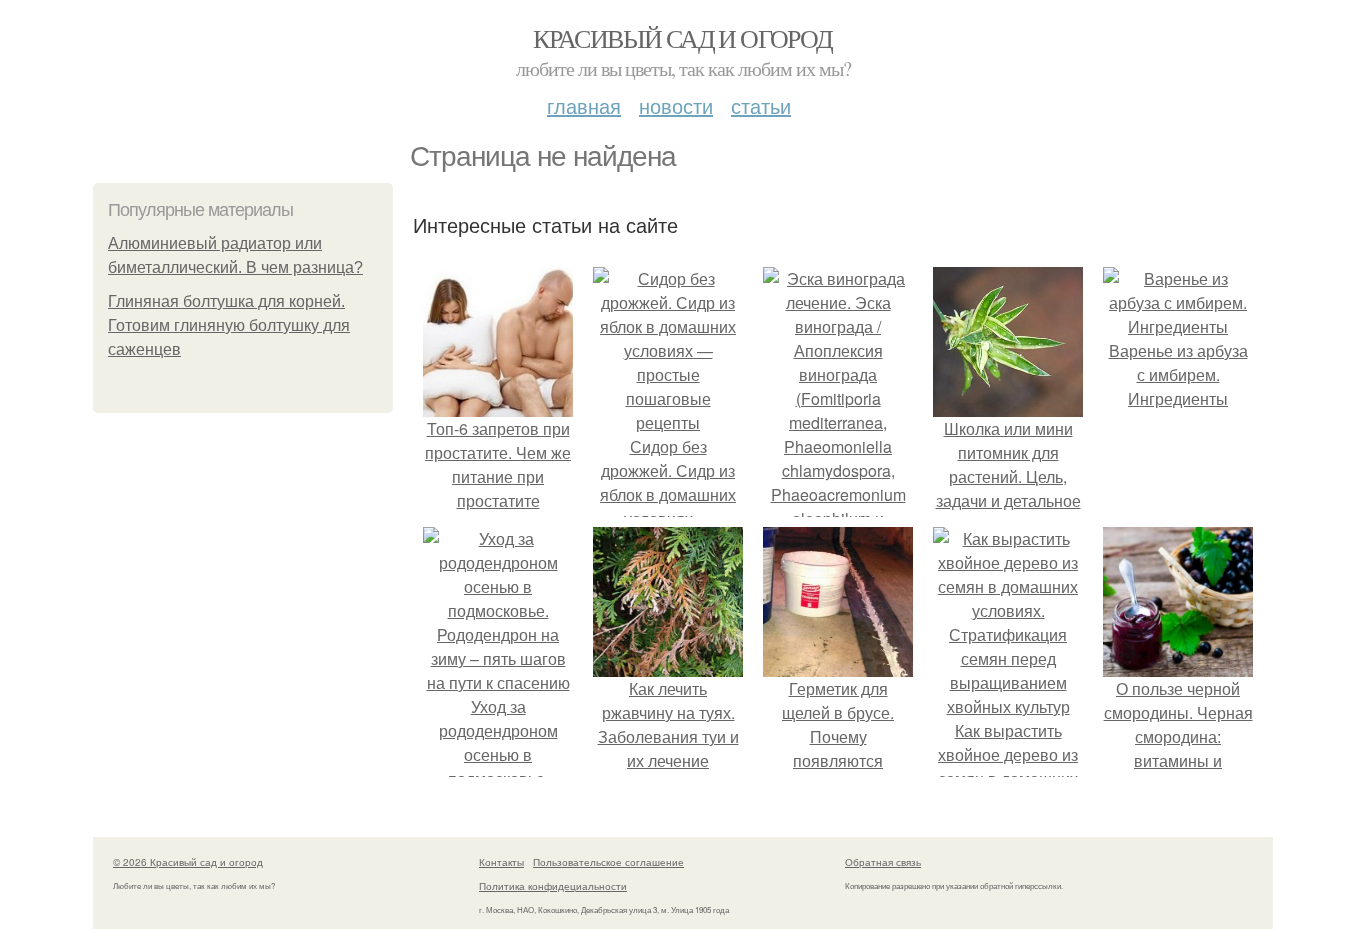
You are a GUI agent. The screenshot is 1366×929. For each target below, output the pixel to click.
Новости (676, 105)
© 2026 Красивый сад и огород (188, 862)
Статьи (761, 105)
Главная (584, 105)
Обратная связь (883, 862)
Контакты (501, 862)
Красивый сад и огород (682, 38)
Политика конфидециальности (553, 886)
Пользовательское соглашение (608, 862)
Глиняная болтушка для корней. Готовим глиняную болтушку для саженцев (229, 325)
